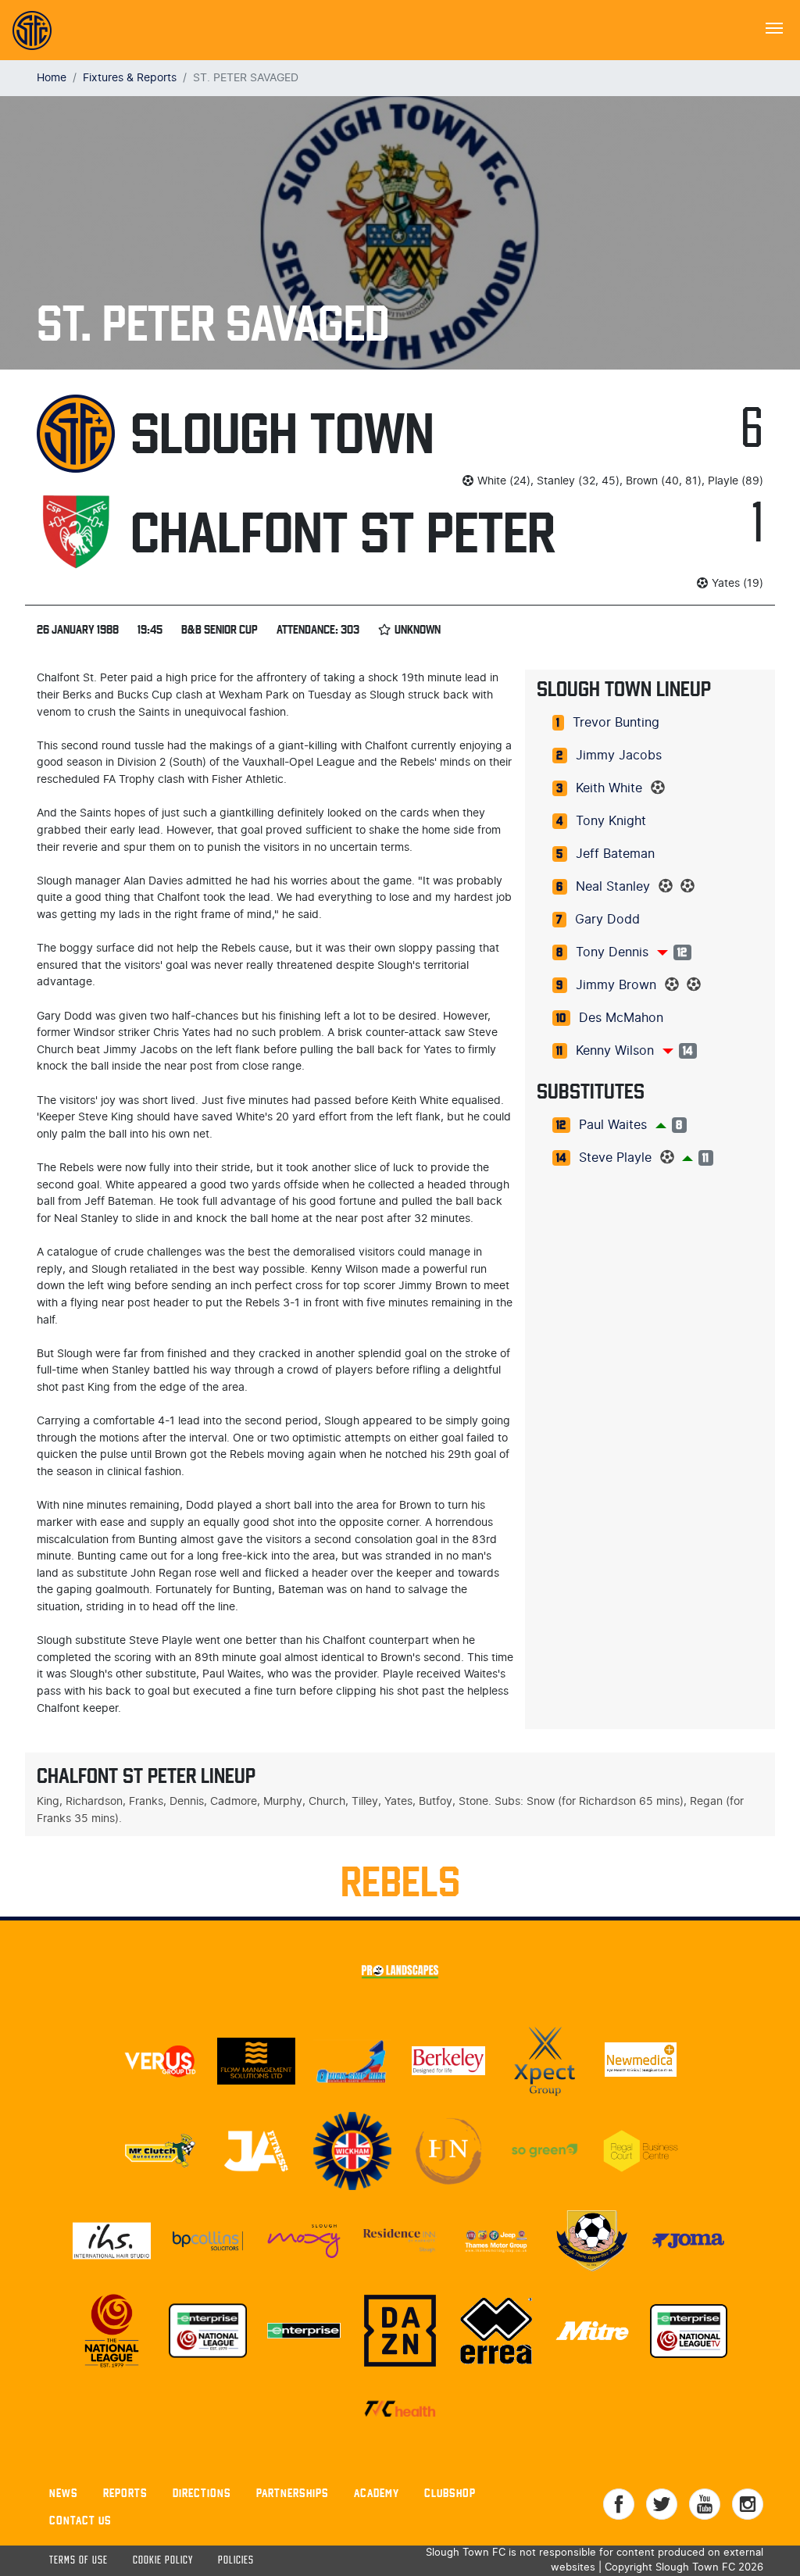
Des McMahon (621, 1018)
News (64, 2493)
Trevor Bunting (616, 723)
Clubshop (450, 2493)
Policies (236, 2561)
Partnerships (293, 2493)
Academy (377, 2493)
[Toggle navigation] (774, 27)
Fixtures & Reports (130, 78)
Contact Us (80, 2520)
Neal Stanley (613, 887)
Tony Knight (611, 821)
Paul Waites (613, 1125)
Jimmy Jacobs (619, 756)
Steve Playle (615, 1158)
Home (52, 78)
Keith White (609, 788)
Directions (202, 2493)
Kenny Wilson (615, 1051)
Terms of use (79, 2561)
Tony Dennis (612, 952)
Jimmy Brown (616, 985)
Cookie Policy (163, 2561)
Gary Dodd (607, 920)
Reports (125, 2493)
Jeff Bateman (615, 854)
